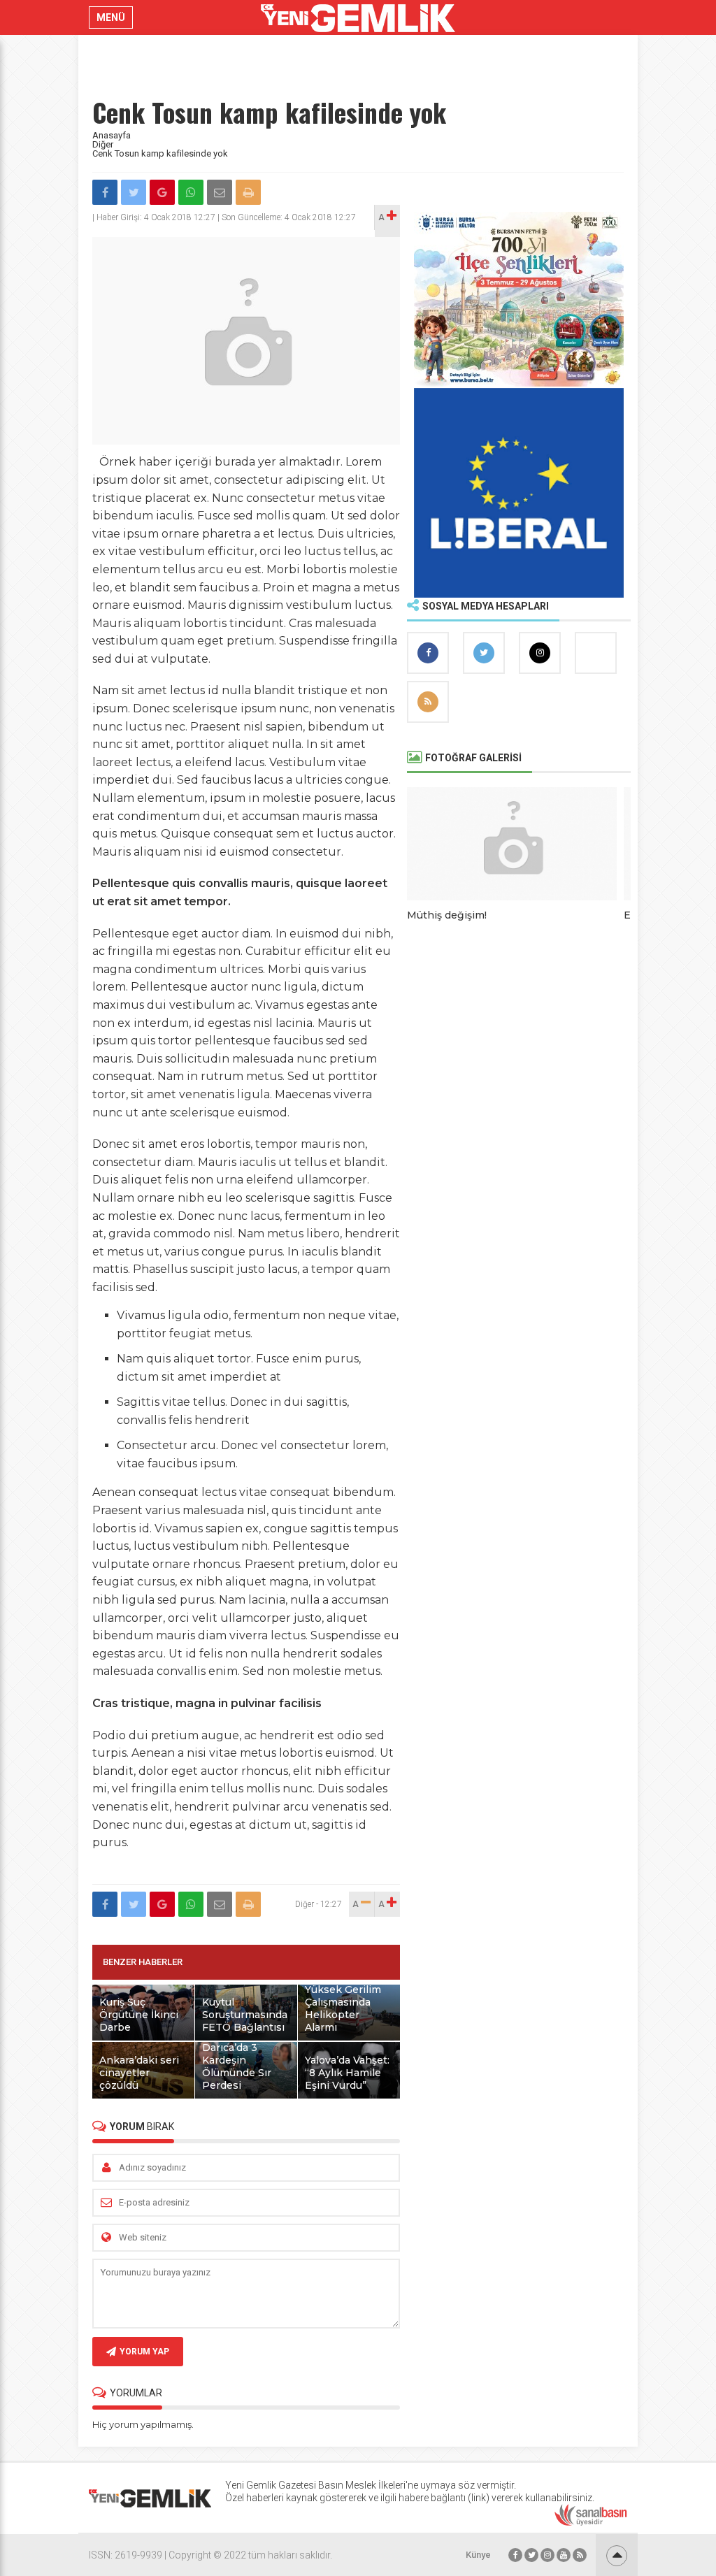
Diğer (103, 144)
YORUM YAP (144, 2352)
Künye (478, 2555)
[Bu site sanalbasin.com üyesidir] (591, 2523)
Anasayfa (112, 135)
